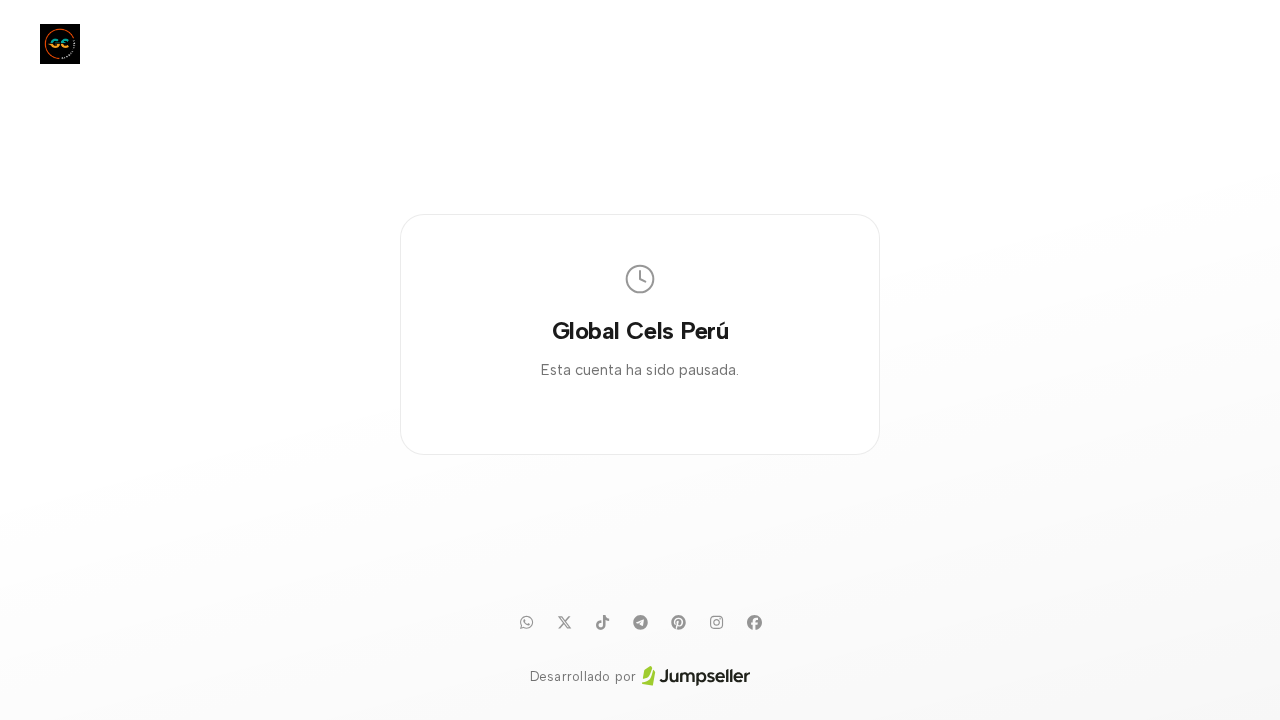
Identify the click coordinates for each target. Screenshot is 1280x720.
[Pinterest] (678, 623)
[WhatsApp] (526, 623)
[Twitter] (564, 623)
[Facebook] (754, 623)
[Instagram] (716, 623)
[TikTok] (602, 623)
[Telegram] (640, 623)
